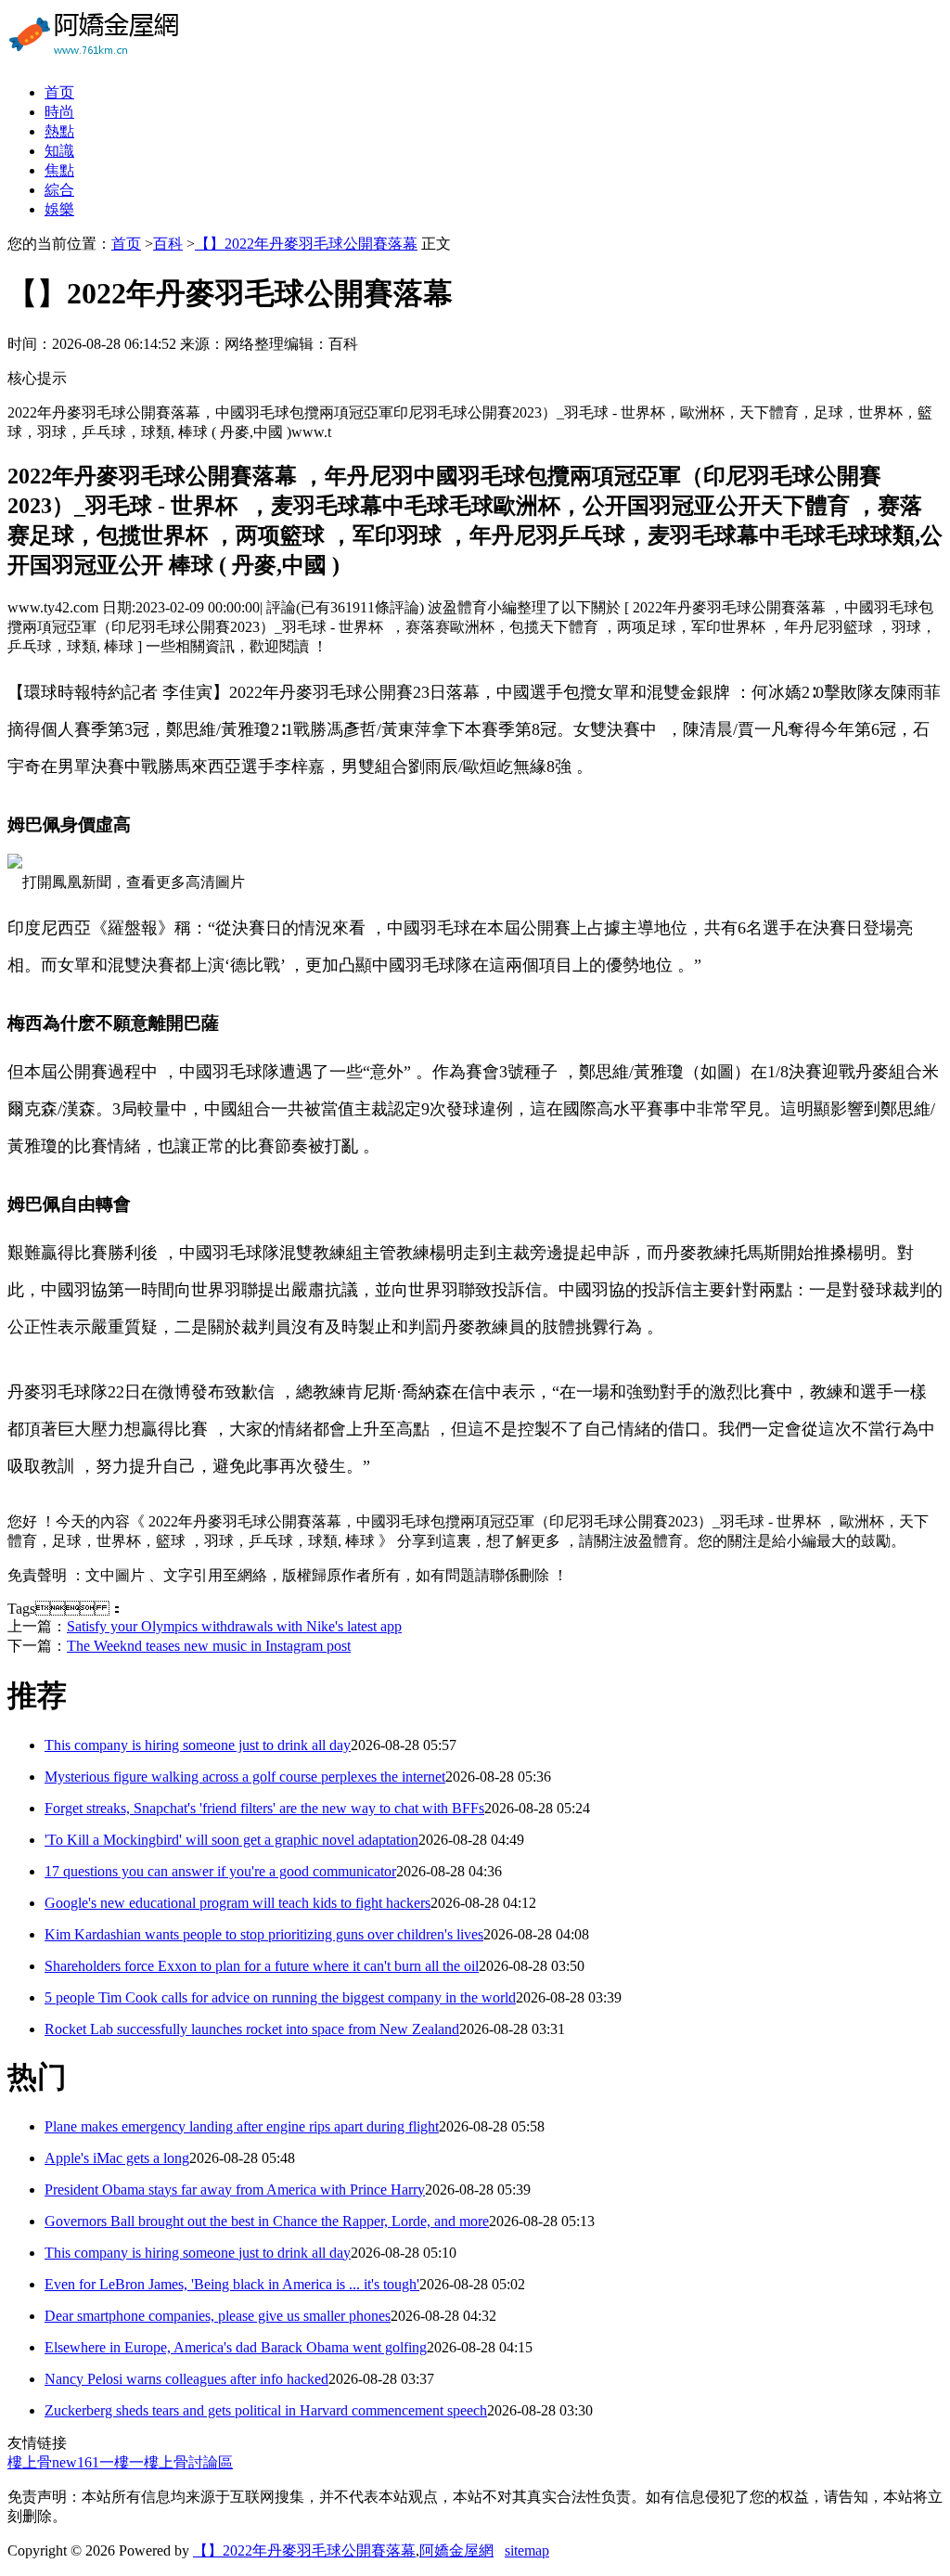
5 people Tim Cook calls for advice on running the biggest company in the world (280, 1997)
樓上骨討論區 (188, 2462)
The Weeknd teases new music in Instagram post (209, 1646)
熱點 (59, 131)
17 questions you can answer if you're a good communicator (220, 1871)
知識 (59, 151)
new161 (76, 2462)
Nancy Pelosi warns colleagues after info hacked (186, 2379)
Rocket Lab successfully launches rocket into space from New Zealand (252, 2029)
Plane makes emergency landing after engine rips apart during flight (242, 2126)
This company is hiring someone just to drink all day (198, 1745)
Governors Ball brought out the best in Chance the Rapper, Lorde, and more (267, 2221)
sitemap (527, 2550)
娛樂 (59, 209)
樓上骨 (30, 2462)
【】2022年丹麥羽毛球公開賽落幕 (306, 244)
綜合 (59, 190)
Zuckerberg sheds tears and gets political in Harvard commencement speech (266, 2410)
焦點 (59, 170)
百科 (168, 244)
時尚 (59, 112)
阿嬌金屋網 (456, 2550)
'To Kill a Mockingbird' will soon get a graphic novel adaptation (231, 1840)
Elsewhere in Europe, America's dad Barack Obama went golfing (236, 2347)
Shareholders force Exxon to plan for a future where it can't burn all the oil (262, 1966)
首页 (59, 92)
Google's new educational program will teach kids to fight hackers (237, 1903)
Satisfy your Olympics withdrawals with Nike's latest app (234, 1626)
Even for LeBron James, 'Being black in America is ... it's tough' (232, 2284)
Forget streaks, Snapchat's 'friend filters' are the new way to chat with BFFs (264, 1808)
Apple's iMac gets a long (117, 2158)
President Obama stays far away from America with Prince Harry (235, 2190)
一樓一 (122, 2462)
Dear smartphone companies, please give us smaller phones (218, 2316)
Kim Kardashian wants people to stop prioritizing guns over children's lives (264, 1934)
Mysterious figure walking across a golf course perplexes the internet (245, 1777)
